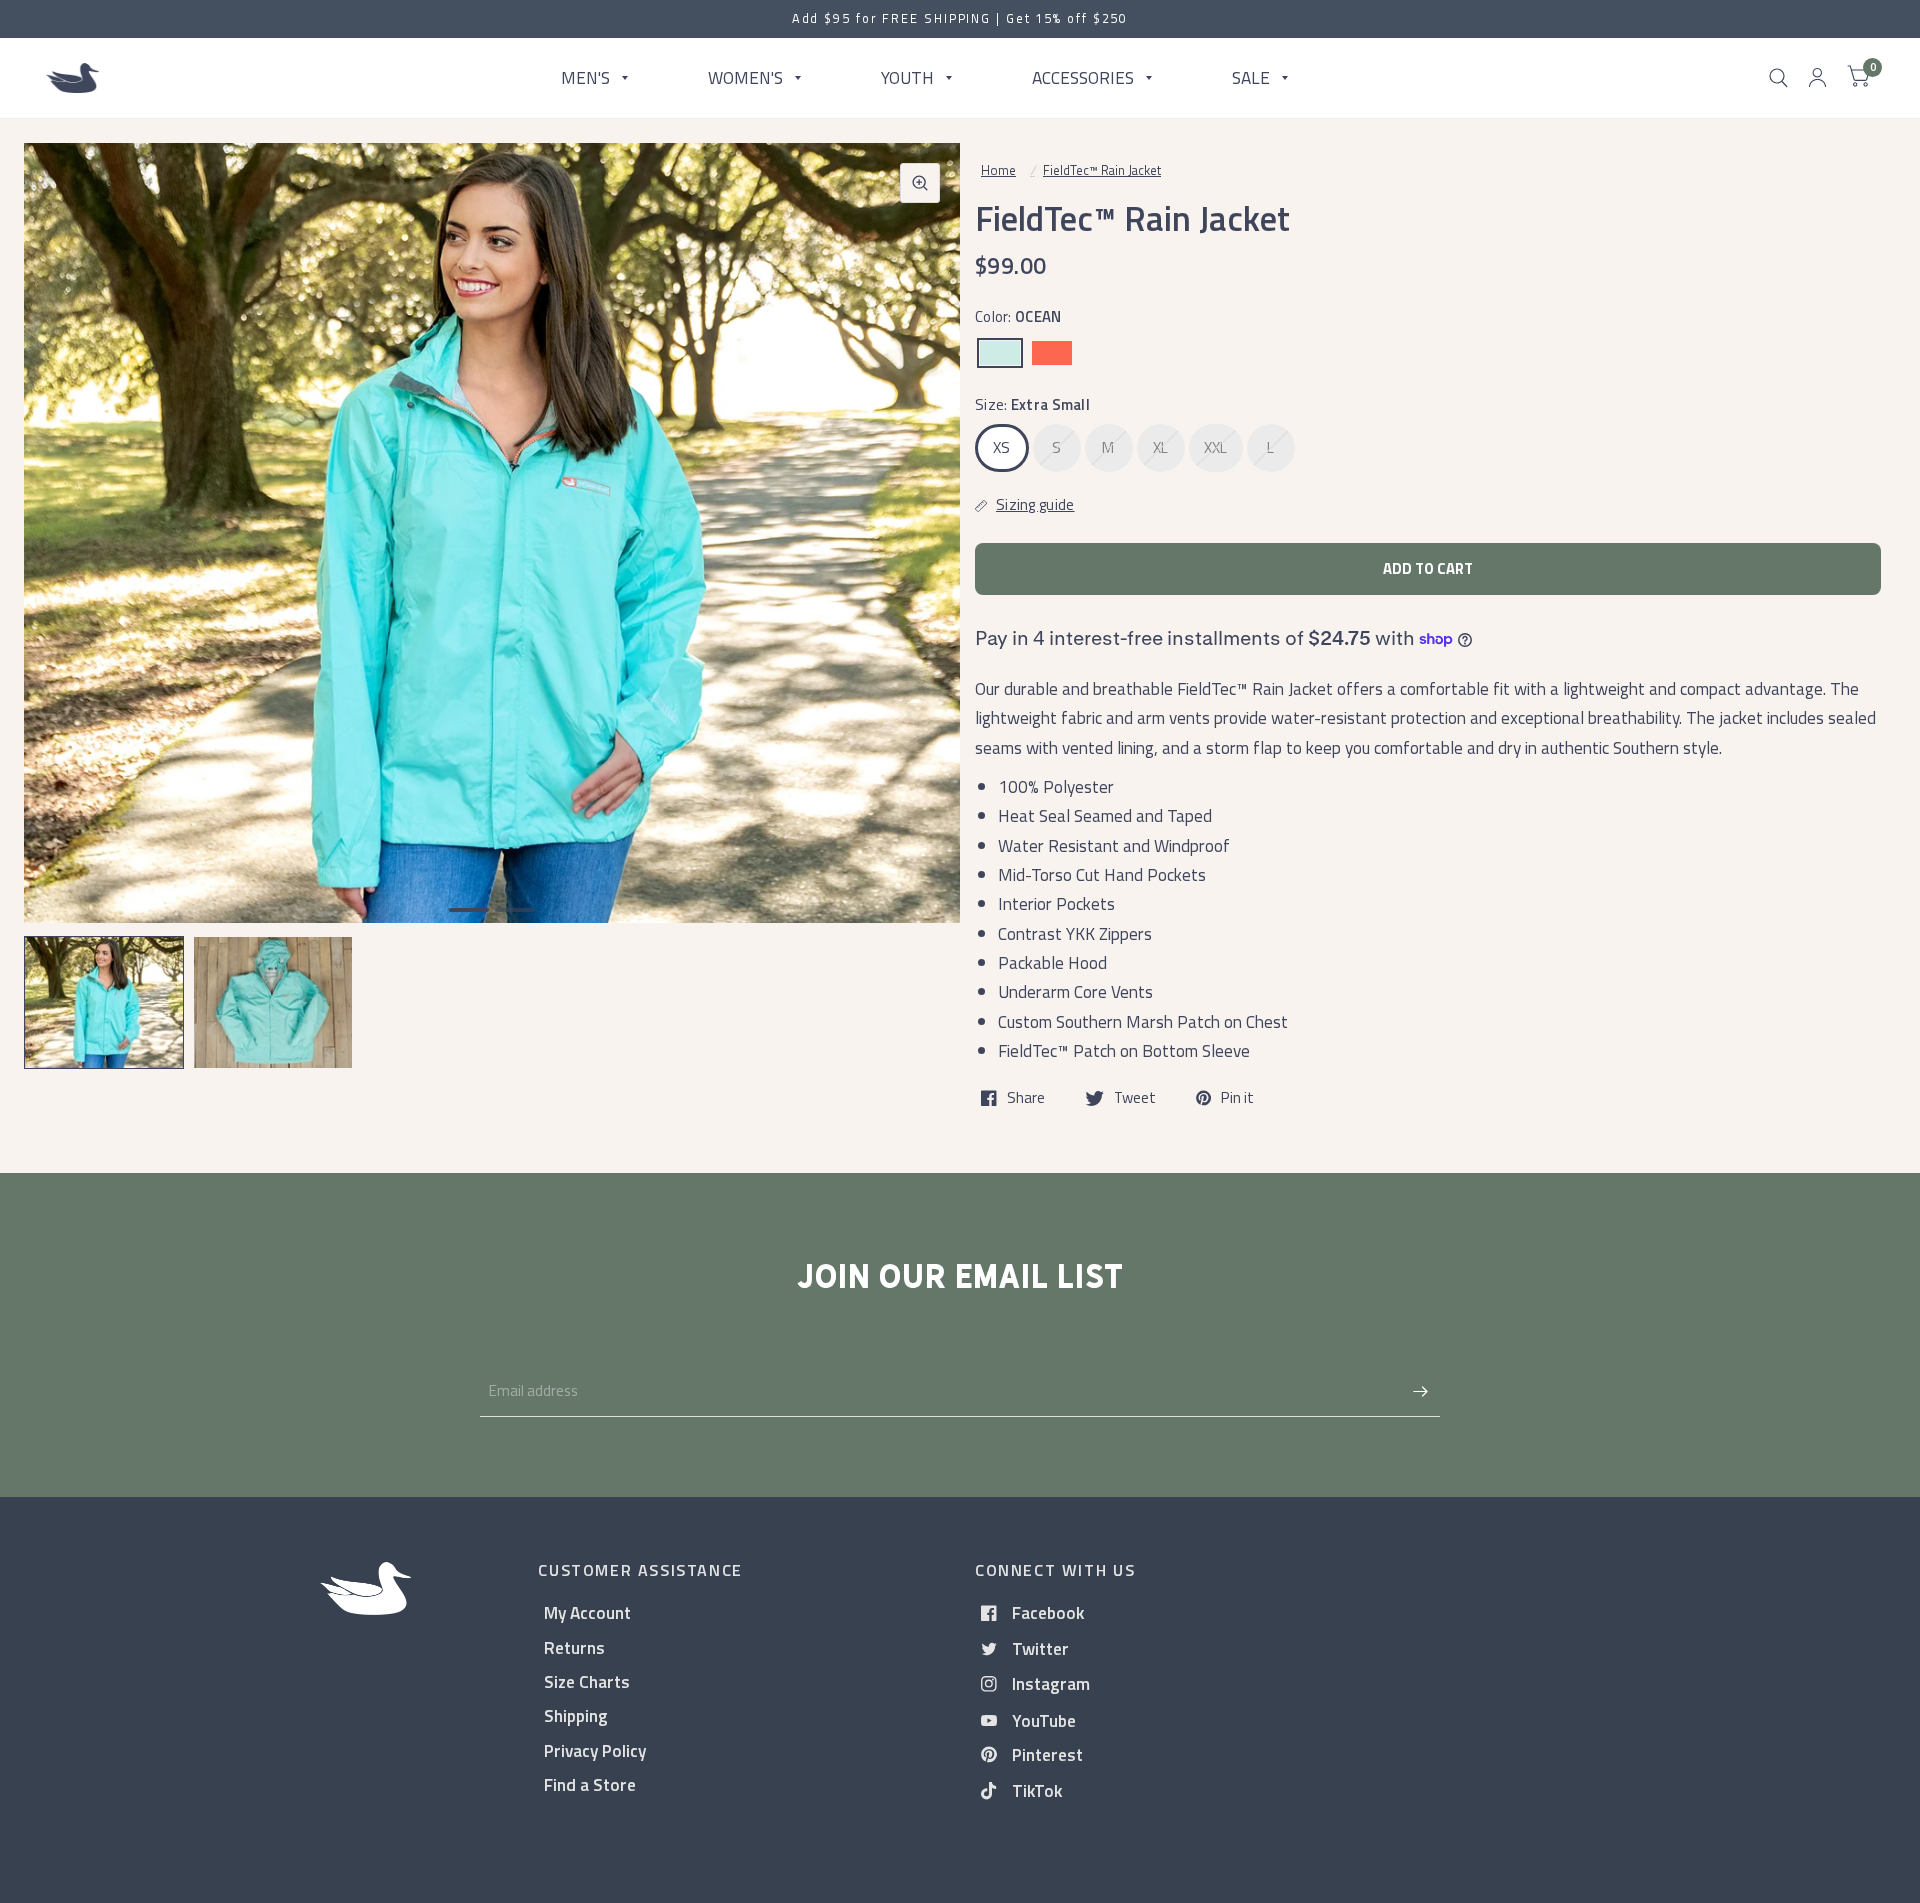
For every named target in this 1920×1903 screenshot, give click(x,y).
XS (1002, 447)
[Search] (1778, 78)
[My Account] (1817, 78)
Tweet (1135, 1098)
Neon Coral (1052, 353)
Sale (1251, 77)
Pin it (1237, 1098)
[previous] (65, 597)
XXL (1216, 447)
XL (1161, 447)
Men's (585, 77)
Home (998, 170)
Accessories (1083, 77)
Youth (907, 77)
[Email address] (1420, 1391)
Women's (745, 77)
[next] (919, 597)
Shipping (576, 1715)
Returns (574, 1647)
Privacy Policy (595, 1750)
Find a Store (590, 1784)
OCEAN (1000, 353)
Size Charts (587, 1681)
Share (1026, 1098)
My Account (587, 1612)
